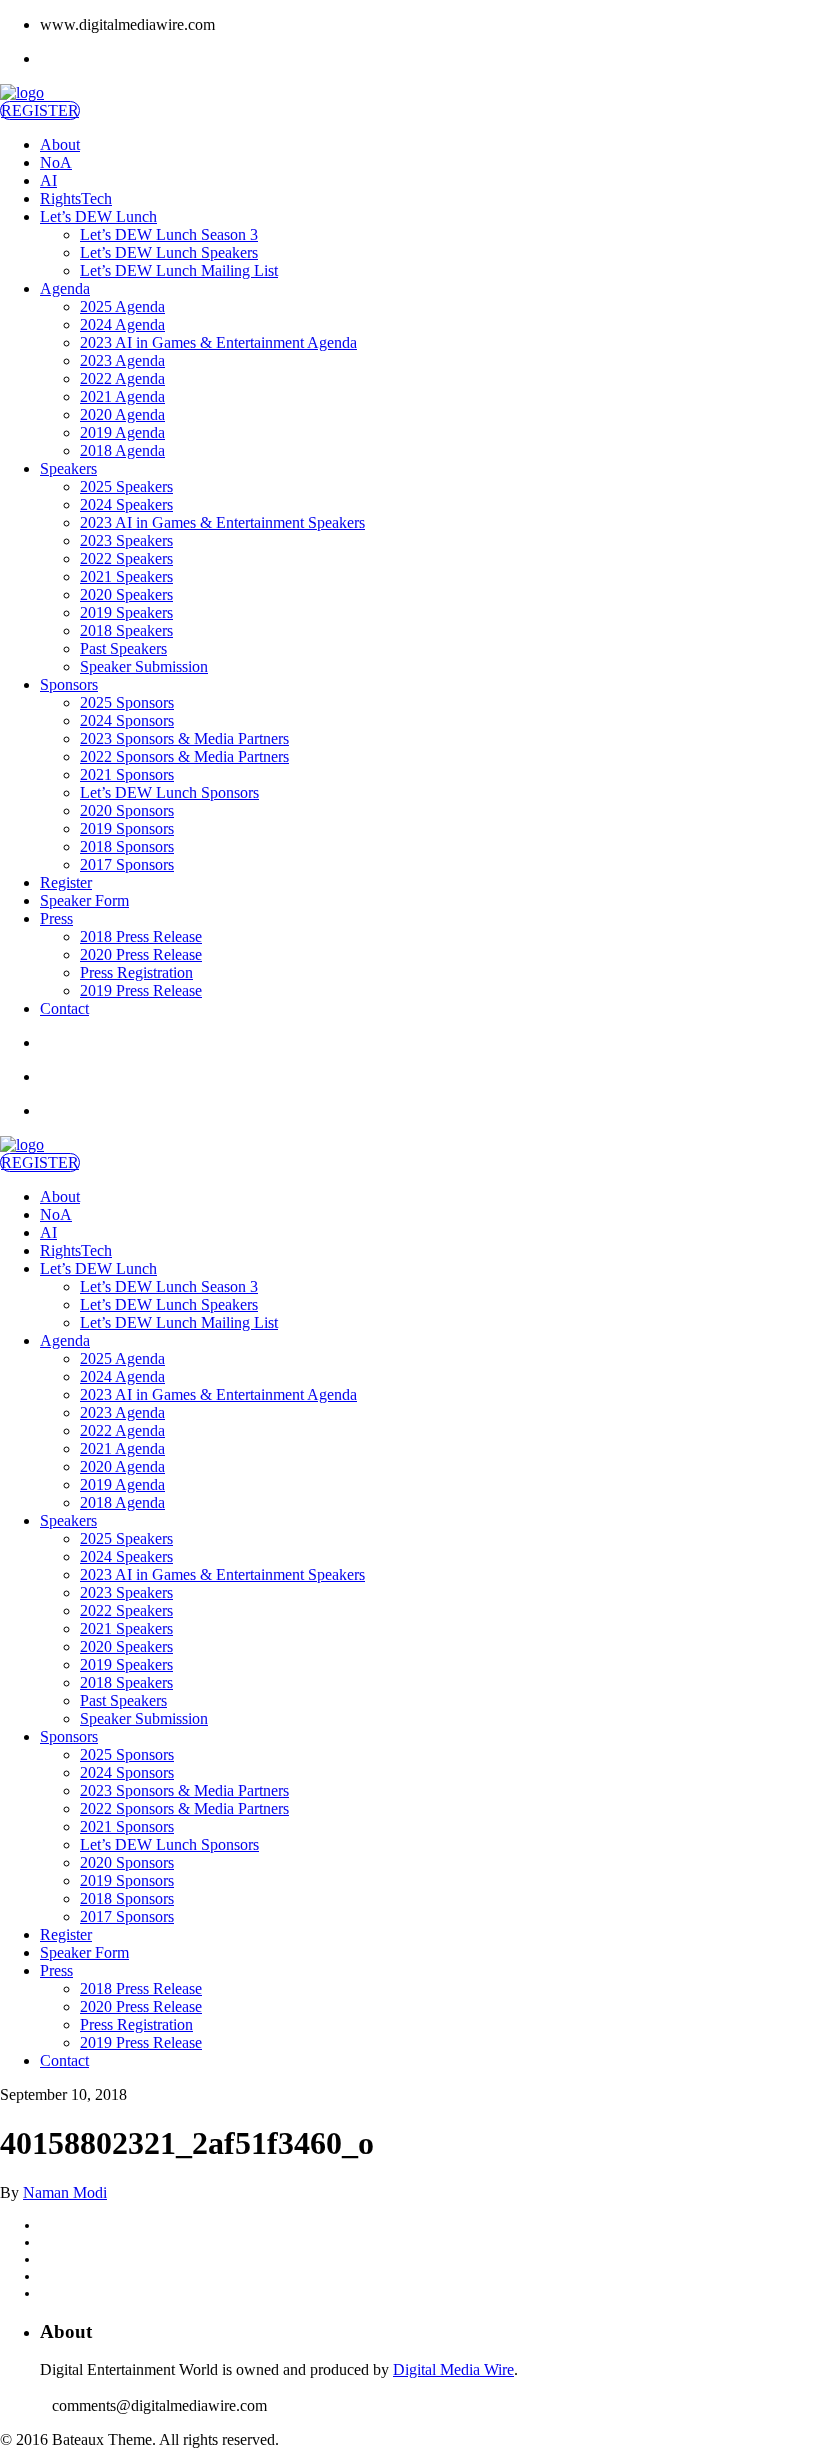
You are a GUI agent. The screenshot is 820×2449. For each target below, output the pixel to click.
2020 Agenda (122, 414)
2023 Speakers (126, 540)
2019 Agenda (122, 432)
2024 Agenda (122, 324)
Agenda (65, 288)
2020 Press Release (141, 954)
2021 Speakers (126, 576)
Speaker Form (84, 900)
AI (48, 180)
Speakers (68, 468)
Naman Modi (65, 2192)
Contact (64, 1008)
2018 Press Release (141, 936)
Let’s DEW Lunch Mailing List (179, 270)
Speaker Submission (144, 666)
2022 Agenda (122, 378)
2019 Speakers (126, 612)
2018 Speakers (126, 630)
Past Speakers (123, 648)
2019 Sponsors (127, 828)
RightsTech (76, 198)
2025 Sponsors (127, 702)
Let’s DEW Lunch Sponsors (169, 792)
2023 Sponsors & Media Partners (184, 738)
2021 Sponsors (127, 774)
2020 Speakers (126, 594)
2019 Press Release (141, 990)
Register (66, 882)
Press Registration (136, 972)
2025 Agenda (122, 306)
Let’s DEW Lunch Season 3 (169, 234)
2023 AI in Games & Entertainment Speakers (222, 522)
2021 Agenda (122, 396)
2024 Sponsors (127, 720)
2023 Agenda (122, 360)
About (60, 144)
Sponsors (69, 684)
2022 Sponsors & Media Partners (184, 756)
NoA (56, 162)
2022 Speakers (126, 558)
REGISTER (40, 110)
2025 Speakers (126, 486)
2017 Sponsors (127, 864)
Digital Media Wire (453, 2369)
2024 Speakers (126, 504)
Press (56, 918)
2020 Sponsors (127, 810)
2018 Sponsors (127, 846)
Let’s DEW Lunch (98, 216)
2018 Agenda (122, 450)
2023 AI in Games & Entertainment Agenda (218, 342)
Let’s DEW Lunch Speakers (169, 252)
